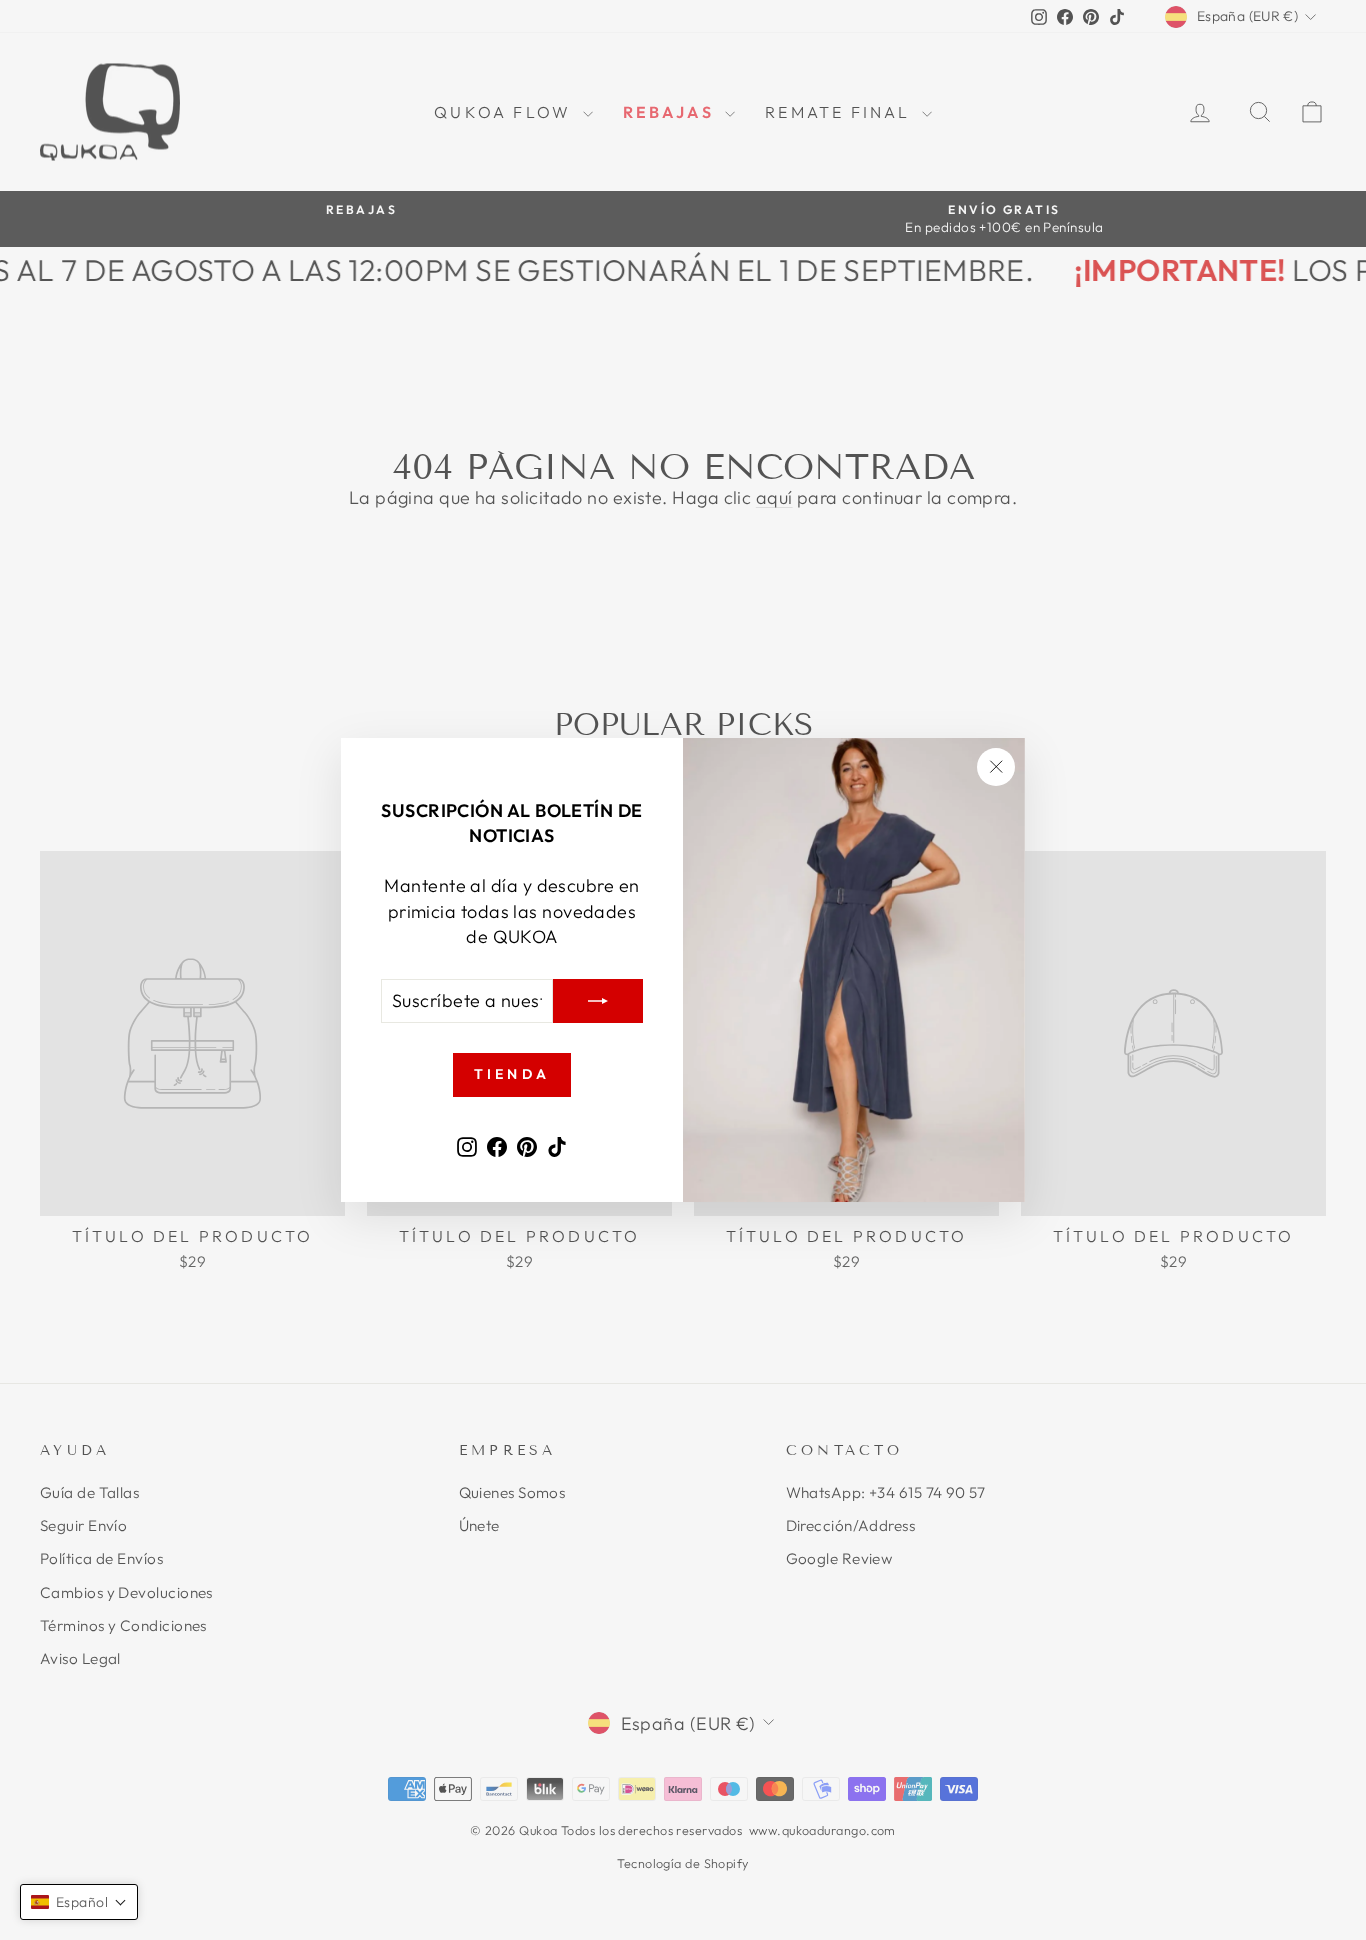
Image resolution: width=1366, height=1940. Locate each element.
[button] (79, 1902)
